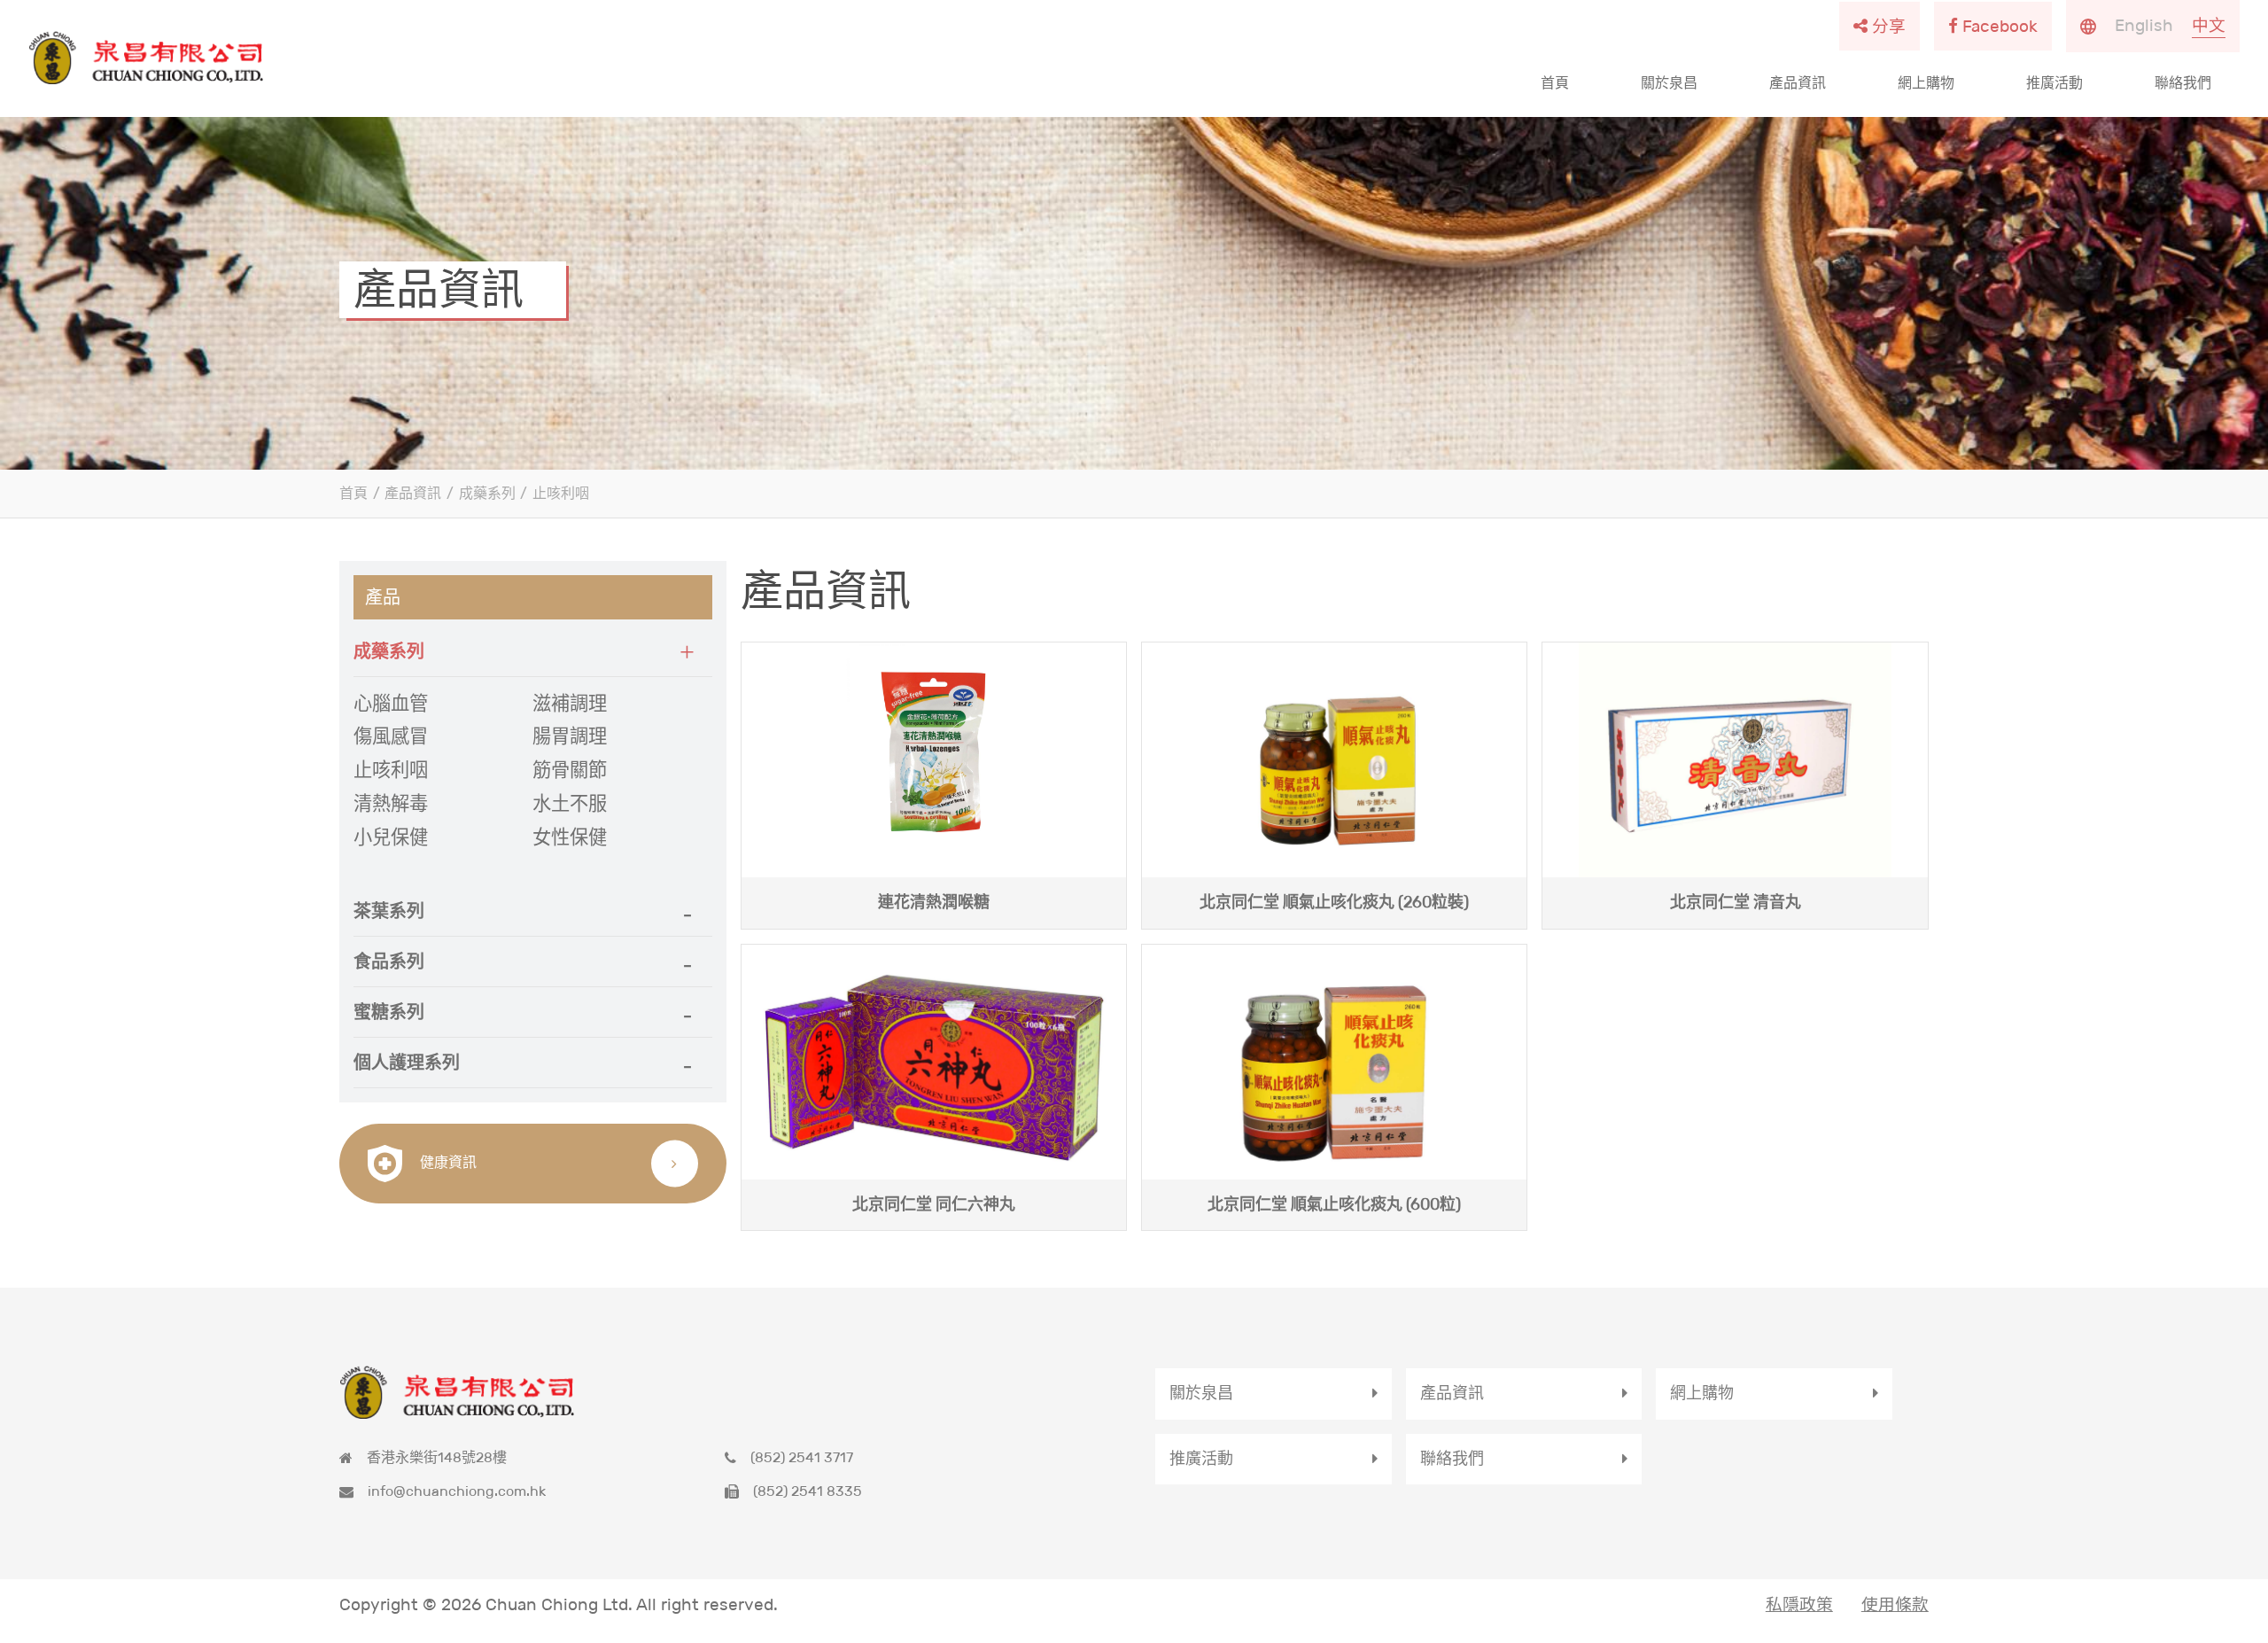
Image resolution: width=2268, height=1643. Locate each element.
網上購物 (1926, 83)
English (2144, 25)
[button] (532, 651)
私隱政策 (1799, 1604)
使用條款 (1895, 1604)
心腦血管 (391, 704)
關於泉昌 (1669, 83)
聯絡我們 (2183, 83)
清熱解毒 (391, 804)
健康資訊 (447, 1162)
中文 (2209, 25)
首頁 (1555, 83)
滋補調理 (570, 704)
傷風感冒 (391, 736)
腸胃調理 (570, 736)
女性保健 (570, 837)
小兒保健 (391, 837)
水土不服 (570, 804)
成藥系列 (487, 493)
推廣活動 (2054, 83)
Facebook (2000, 26)
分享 (1889, 26)
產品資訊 (1798, 83)
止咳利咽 (561, 493)
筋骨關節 (570, 770)
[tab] (532, 652)
